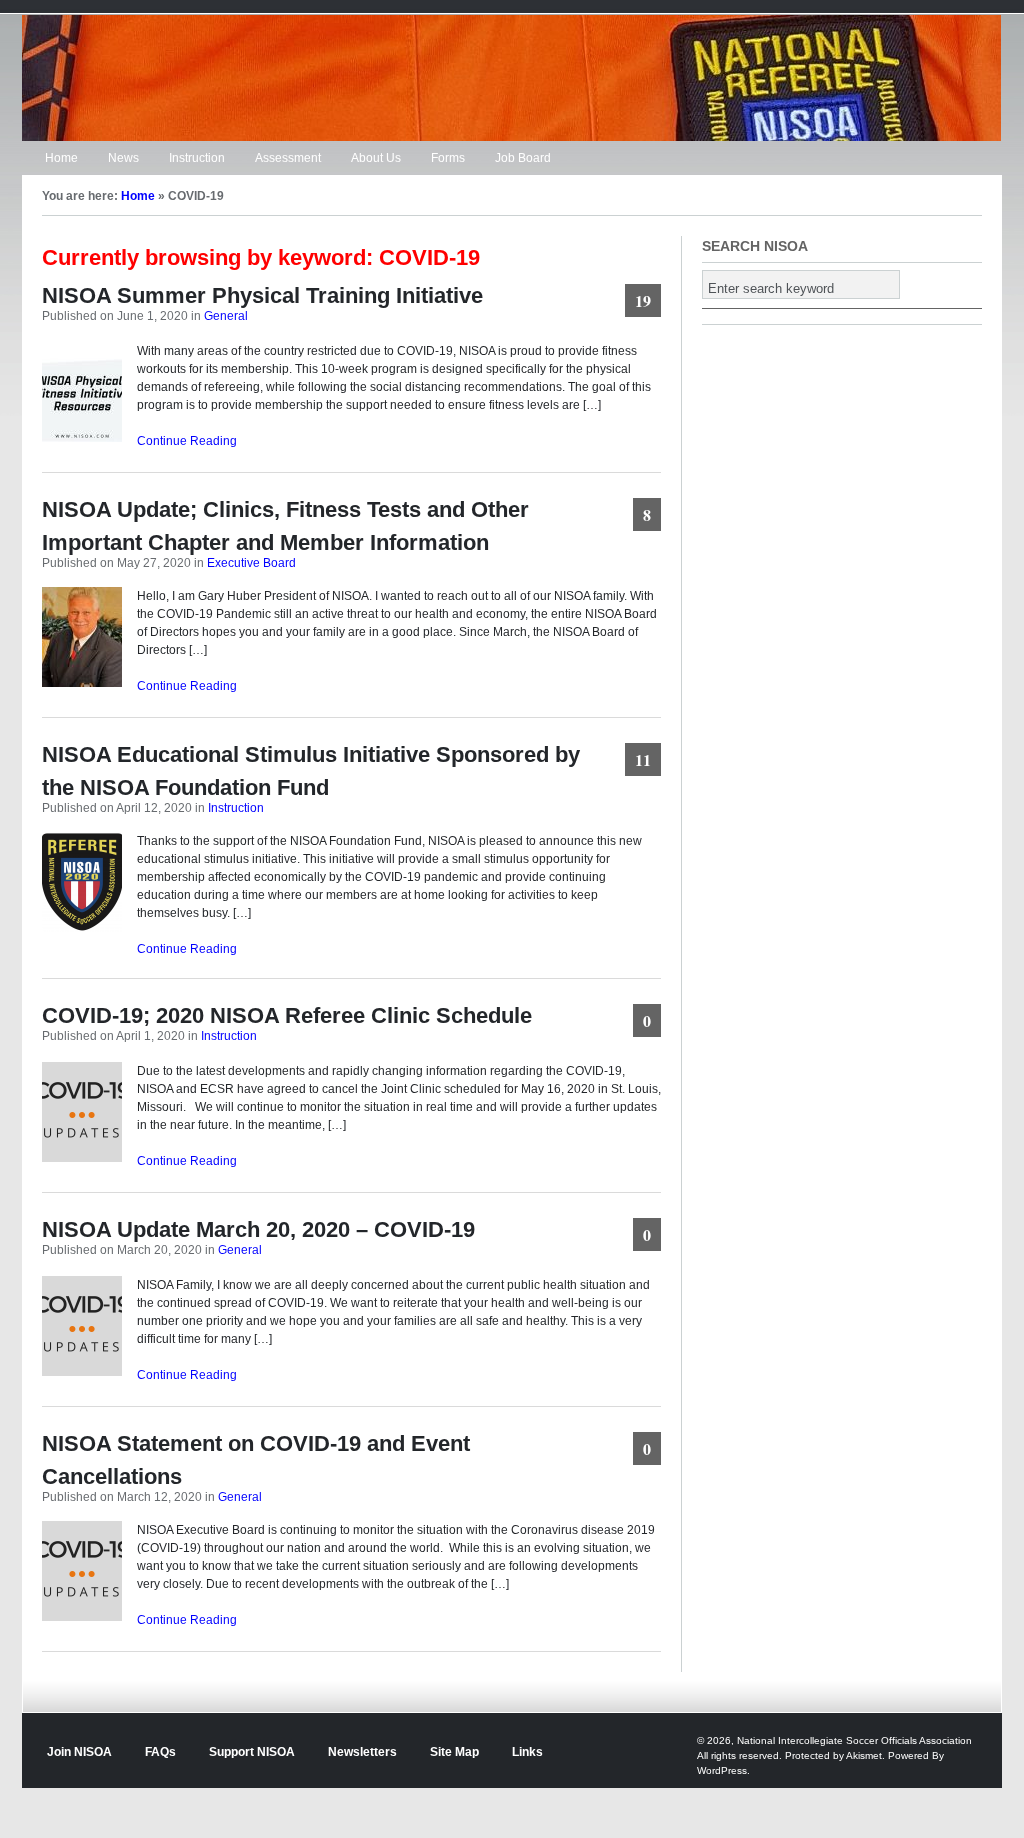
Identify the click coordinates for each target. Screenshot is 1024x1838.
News (123, 158)
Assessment (288, 158)
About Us (376, 158)
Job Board (523, 158)
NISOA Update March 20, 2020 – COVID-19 (258, 1229)
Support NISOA (252, 1752)
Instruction (197, 158)
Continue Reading (187, 441)
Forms (448, 158)
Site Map (454, 1752)
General (226, 316)
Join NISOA (79, 1752)
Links (527, 1752)
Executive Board (251, 563)
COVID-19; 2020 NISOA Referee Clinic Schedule (287, 1015)
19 (643, 300)
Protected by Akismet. (835, 1755)
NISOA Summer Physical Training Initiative (262, 295)
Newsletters (362, 1752)
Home (61, 158)
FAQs (160, 1752)
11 (643, 759)
